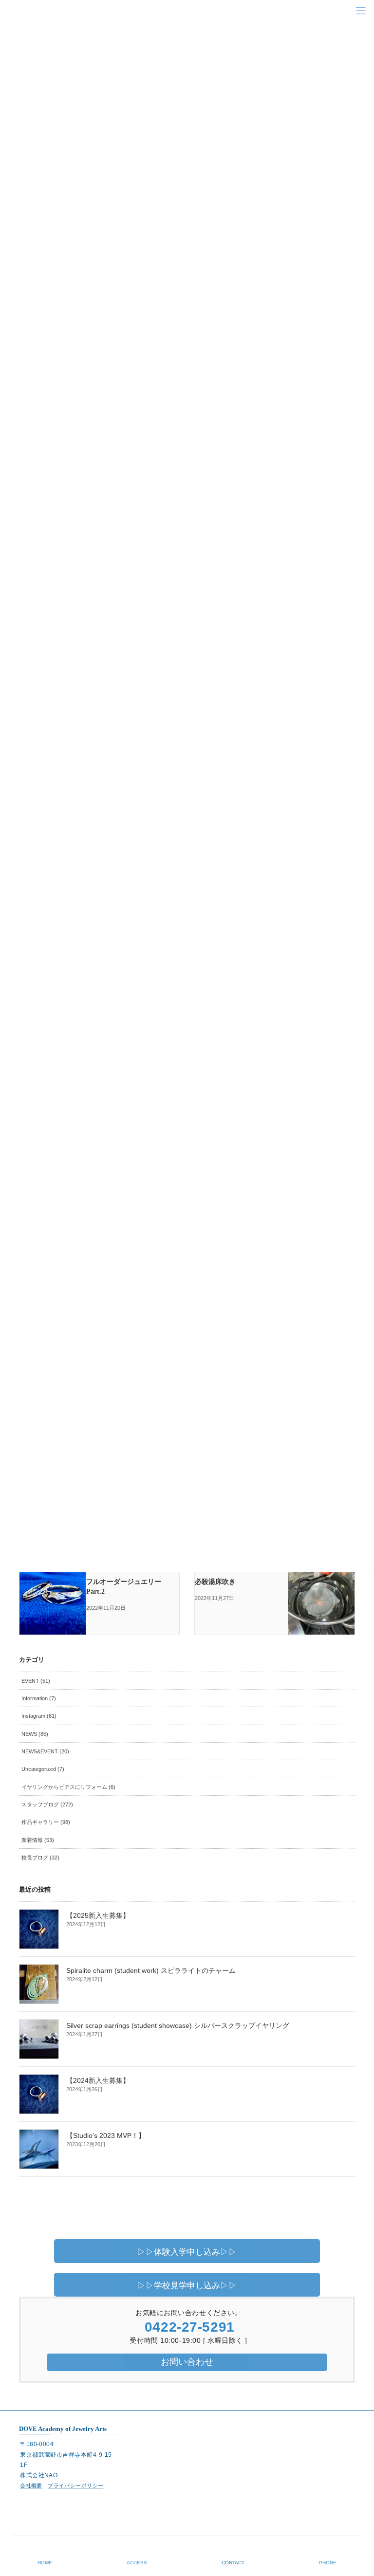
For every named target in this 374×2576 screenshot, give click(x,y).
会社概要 (31, 2485)
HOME (45, 2563)
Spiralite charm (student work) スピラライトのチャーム (151, 1970)
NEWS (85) (35, 1734)
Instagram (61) (39, 1716)
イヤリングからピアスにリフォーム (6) (68, 1787)
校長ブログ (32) (40, 1858)
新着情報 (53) (38, 1840)
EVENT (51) (36, 1681)
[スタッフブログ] (53, 1579)
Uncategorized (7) (43, 1769)
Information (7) (39, 1698)
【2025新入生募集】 (98, 1915)
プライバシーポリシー (75, 2485)
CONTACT (233, 2563)
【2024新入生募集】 (98, 2080)
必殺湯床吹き (215, 1582)
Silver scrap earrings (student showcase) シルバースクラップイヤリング (178, 2025)
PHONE (328, 2563)
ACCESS (137, 2563)
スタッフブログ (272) (47, 1804)
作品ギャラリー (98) (46, 1822)
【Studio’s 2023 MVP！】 (106, 2135)
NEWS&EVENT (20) (45, 1751)
